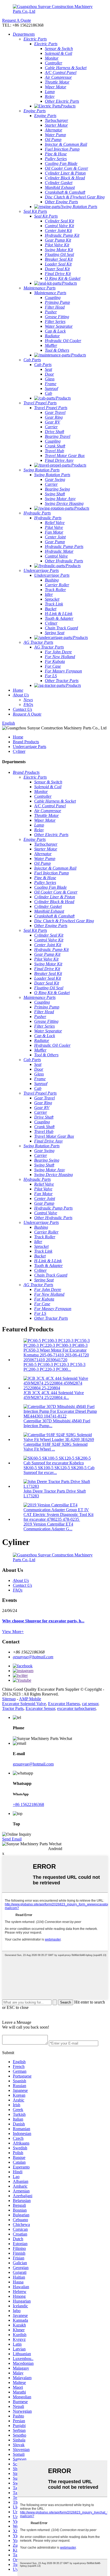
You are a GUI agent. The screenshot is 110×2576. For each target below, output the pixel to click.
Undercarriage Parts (30, 747)
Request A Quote (17, 20)
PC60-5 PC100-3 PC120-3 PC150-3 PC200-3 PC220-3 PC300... (54, 1367)
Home (18, 737)
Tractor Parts (13, 1708)
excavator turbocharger (76, 1708)
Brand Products (26, 742)
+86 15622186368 (28, 1804)
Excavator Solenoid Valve (24, 1704)
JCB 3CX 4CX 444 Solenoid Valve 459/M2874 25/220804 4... (54, 1395)
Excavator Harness (64, 1704)
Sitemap (9, 1699)
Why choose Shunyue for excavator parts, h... (43, 1621)
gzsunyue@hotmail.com (33, 1657)
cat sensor (90, 1704)
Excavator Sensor (40, 1708)
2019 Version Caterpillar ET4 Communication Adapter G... (48, 1526)
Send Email (12, 1839)
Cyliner (19, 751)
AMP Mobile (30, 1699)
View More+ (13, 1632)
